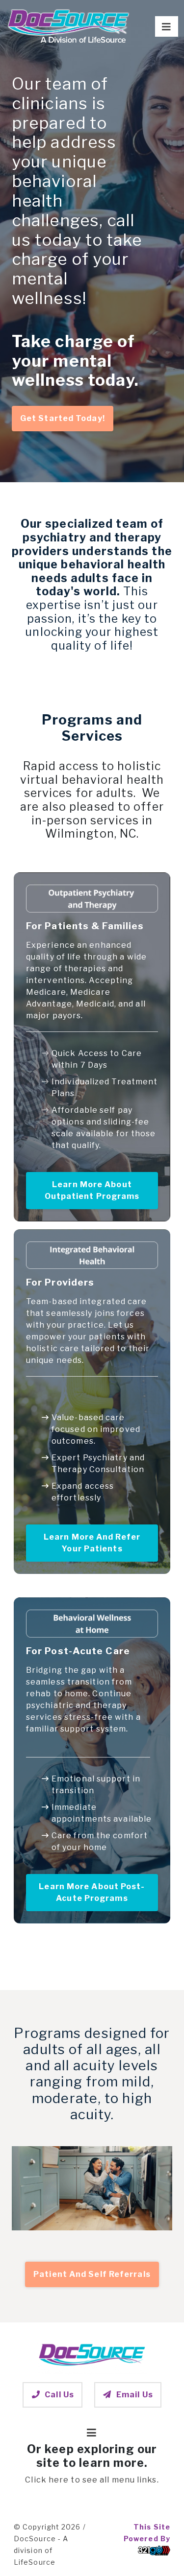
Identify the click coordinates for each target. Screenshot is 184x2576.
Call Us (59, 2395)
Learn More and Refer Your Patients (92, 1543)
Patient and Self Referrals (92, 2274)
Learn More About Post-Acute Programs (92, 1892)
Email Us (135, 2395)
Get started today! (63, 418)
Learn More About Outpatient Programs (92, 1190)
